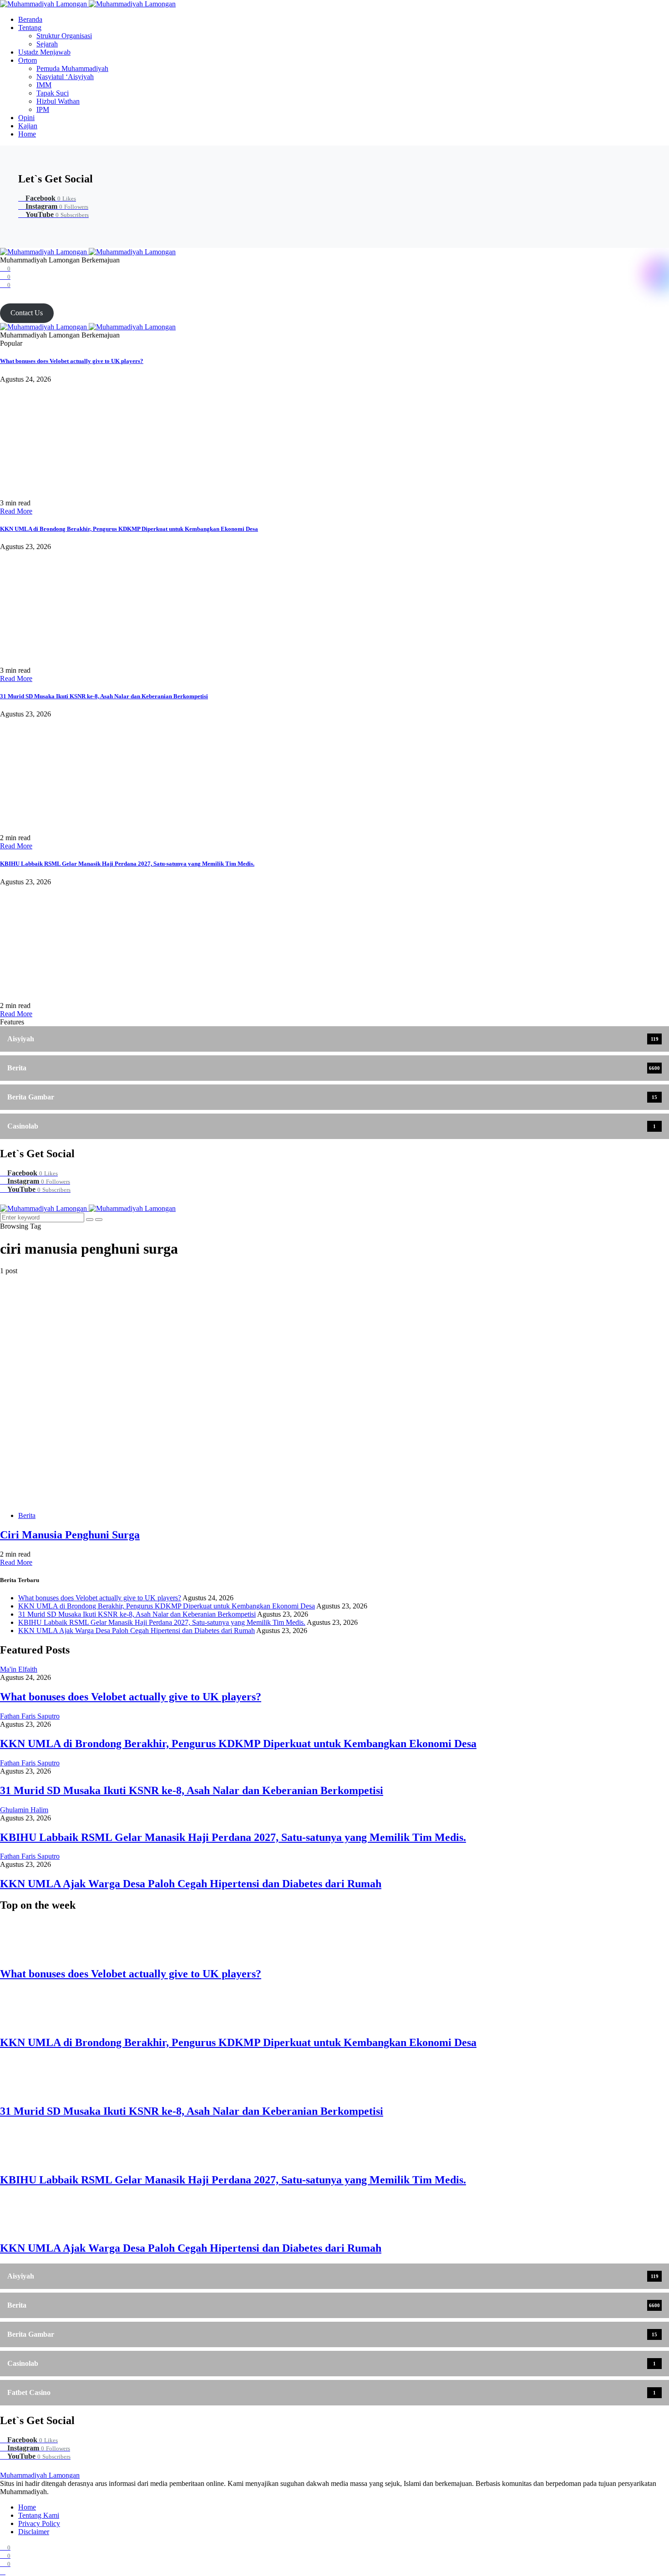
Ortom (28, 60)
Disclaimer (34, 2532)
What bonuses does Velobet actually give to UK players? (72, 361)
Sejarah (47, 44)
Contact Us (27, 313)
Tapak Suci (53, 93)
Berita (27, 1515)
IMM (44, 85)
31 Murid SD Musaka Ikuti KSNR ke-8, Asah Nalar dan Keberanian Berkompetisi (104, 696)
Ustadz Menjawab (44, 52)
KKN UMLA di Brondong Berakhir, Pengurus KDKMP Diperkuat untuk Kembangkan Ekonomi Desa (129, 529)
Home (27, 134)
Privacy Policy (39, 2523)
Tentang (30, 28)
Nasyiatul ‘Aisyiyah (65, 77)
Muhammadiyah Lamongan (40, 2475)
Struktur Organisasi (64, 36)
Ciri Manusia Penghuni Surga (70, 1535)
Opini (26, 118)
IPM (43, 109)
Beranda (30, 19)
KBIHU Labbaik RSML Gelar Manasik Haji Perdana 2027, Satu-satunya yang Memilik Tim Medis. (127, 864)
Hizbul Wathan (58, 101)
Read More (16, 511)
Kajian (28, 126)
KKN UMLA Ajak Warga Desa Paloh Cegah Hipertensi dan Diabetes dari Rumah (137, 1631)
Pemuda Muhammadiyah (72, 68)
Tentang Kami (39, 2515)
